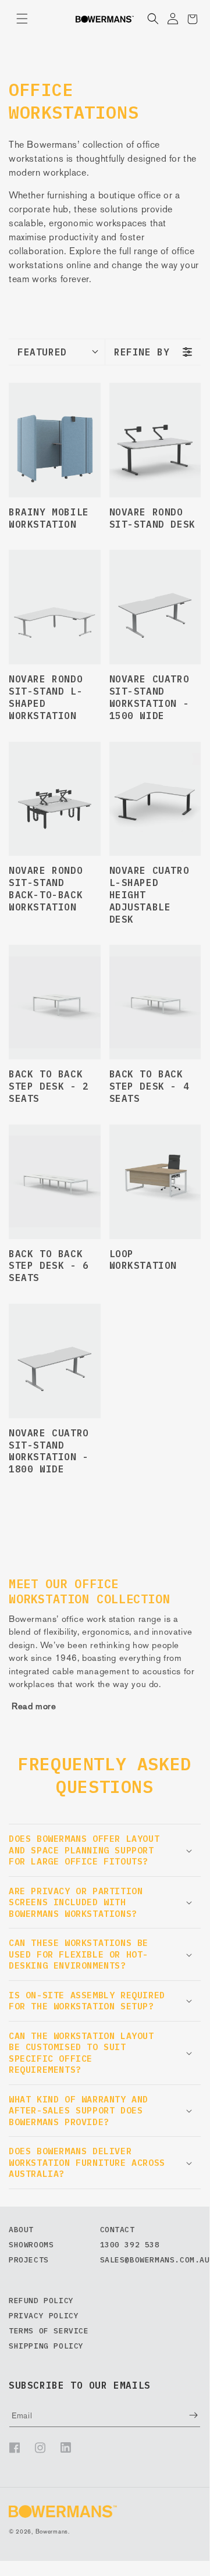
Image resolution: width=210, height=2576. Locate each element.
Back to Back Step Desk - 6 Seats (49, 1266)
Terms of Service (49, 2331)
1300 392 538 (130, 2245)
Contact (118, 2230)
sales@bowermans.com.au (155, 2260)
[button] (22, 19)
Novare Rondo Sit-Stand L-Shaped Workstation (46, 697)
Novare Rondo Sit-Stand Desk (152, 518)
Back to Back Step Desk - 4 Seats (150, 1086)
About (21, 2230)
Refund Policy (41, 2301)
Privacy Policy (44, 2316)
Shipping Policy (46, 2346)
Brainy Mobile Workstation (49, 518)
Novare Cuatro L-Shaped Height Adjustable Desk (150, 894)
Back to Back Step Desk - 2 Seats (49, 1086)
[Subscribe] (185, 2415)
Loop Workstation (143, 1260)
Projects (29, 2260)
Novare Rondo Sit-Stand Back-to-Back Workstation (46, 888)
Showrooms (31, 2245)
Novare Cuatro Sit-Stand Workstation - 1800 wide (49, 1451)
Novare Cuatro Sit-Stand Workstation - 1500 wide (150, 697)
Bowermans (52, 2531)
